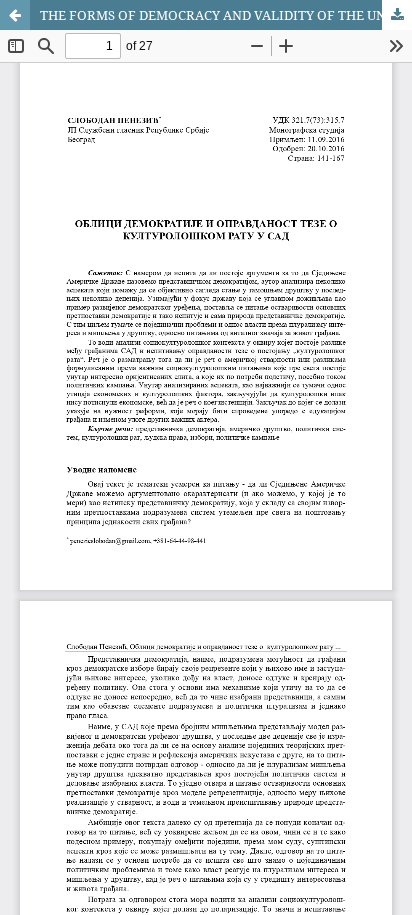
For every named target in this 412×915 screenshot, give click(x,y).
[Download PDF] (397, 15)
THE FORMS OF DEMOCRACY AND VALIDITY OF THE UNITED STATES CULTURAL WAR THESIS (226, 15)
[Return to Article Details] (15, 15)
